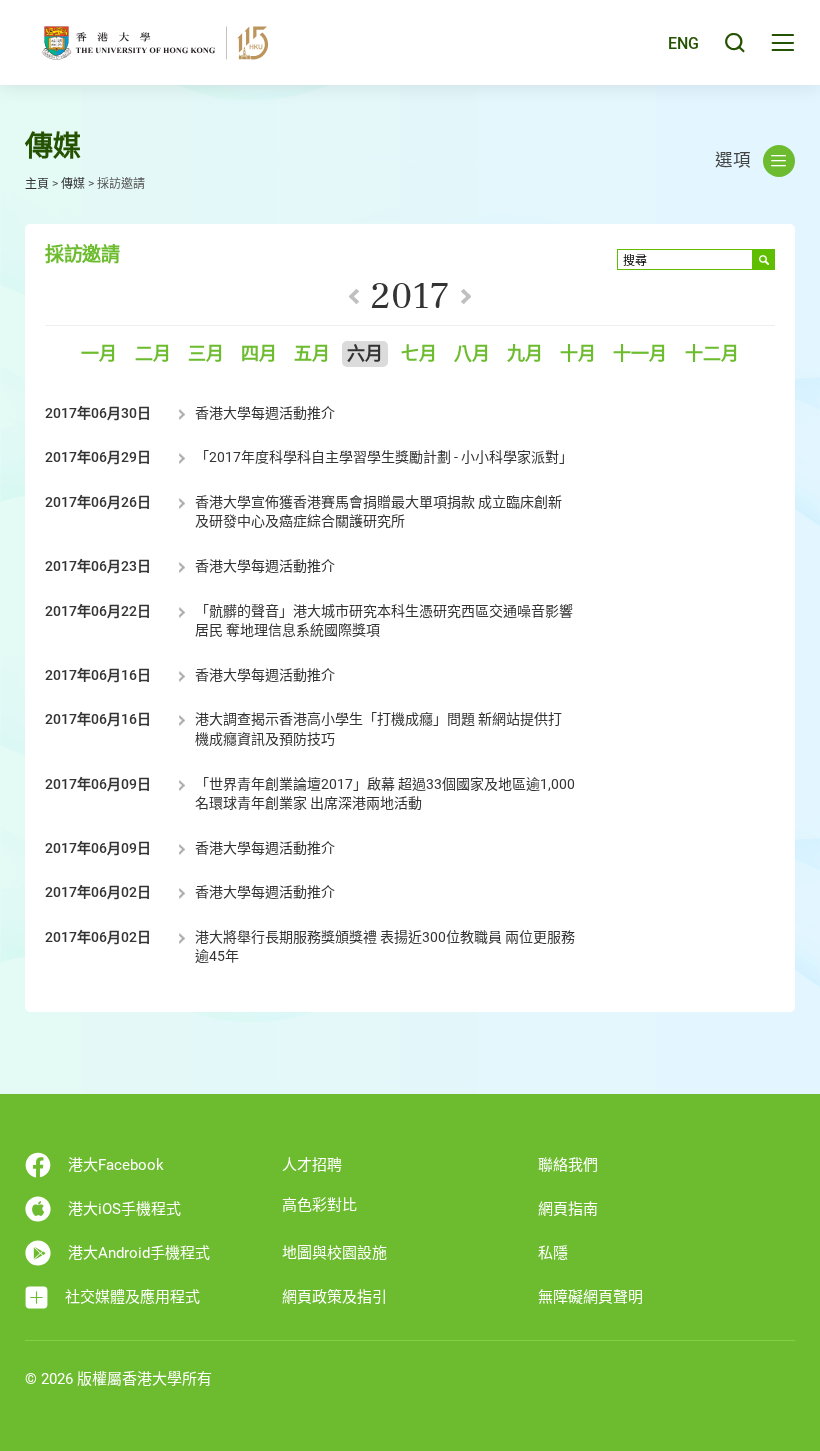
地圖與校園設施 (334, 1253)
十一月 (640, 354)
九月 (525, 354)
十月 (578, 354)
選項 (733, 160)
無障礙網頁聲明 (590, 1297)
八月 (472, 354)
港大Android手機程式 (139, 1253)
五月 (312, 354)
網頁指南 (568, 1209)
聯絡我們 (568, 1165)
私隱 (553, 1253)
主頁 (37, 184)
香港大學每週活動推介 (265, 413)
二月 (153, 354)
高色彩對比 (319, 1205)
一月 (99, 354)
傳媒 (73, 184)
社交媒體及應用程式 (132, 1297)
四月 (259, 354)
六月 (365, 354)
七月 (419, 354)
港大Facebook (116, 1165)
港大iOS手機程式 (124, 1209)
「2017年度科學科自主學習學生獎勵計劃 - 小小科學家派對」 (384, 457)
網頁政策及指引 (334, 1297)
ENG (683, 43)
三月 (206, 354)
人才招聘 (312, 1165)
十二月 (712, 354)
